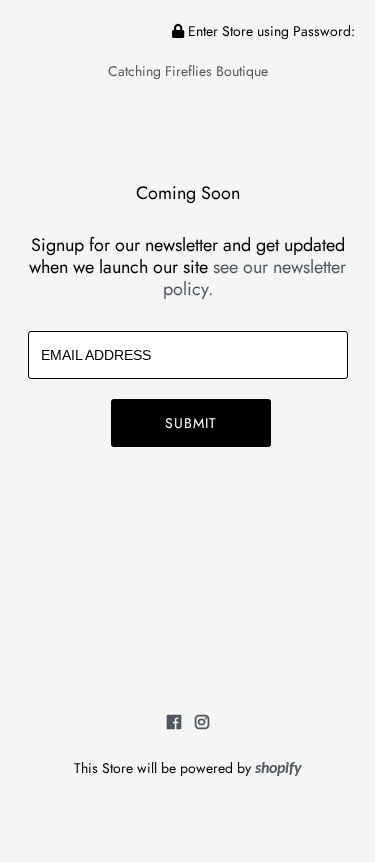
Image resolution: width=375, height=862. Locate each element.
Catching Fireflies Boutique (188, 71)
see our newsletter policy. (255, 278)
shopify (278, 769)
